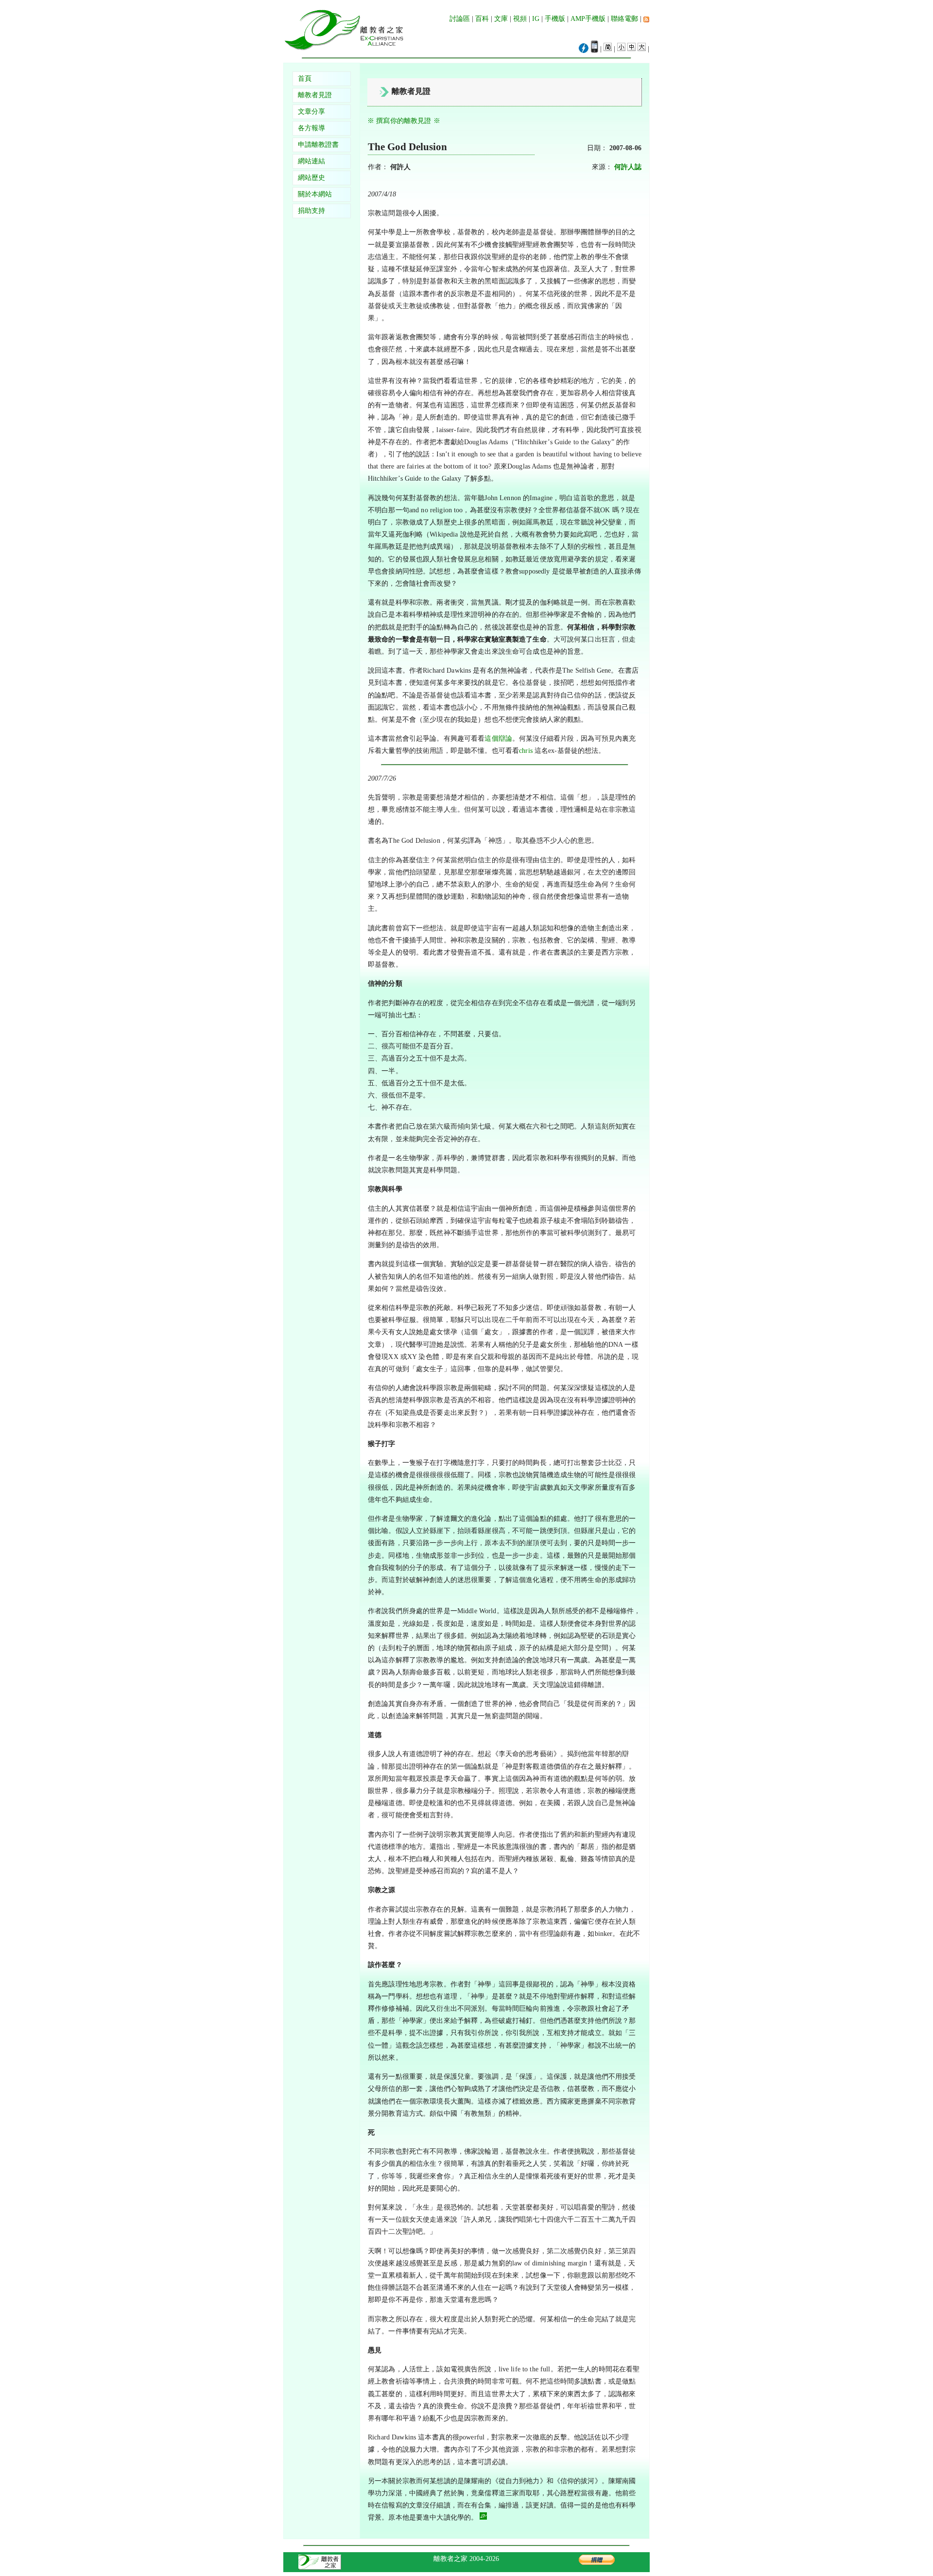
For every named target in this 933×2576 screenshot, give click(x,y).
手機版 (555, 19)
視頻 (520, 19)
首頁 (305, 78)
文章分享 (311, 112)
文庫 (501, 19)
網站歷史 (311, 178)
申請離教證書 (318, 145)
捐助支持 (311, 211)
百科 (482, 19)
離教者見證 (315, 95)
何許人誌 (628, 167)
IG (536, 19)
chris (526, 751)
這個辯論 (498, 739)
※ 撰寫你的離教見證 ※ (404, 121)
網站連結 (311, 161)
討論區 (460, 19)
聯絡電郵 (624, 19)
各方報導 (311, 128)
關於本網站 (315, 194)
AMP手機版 (588, 19)
